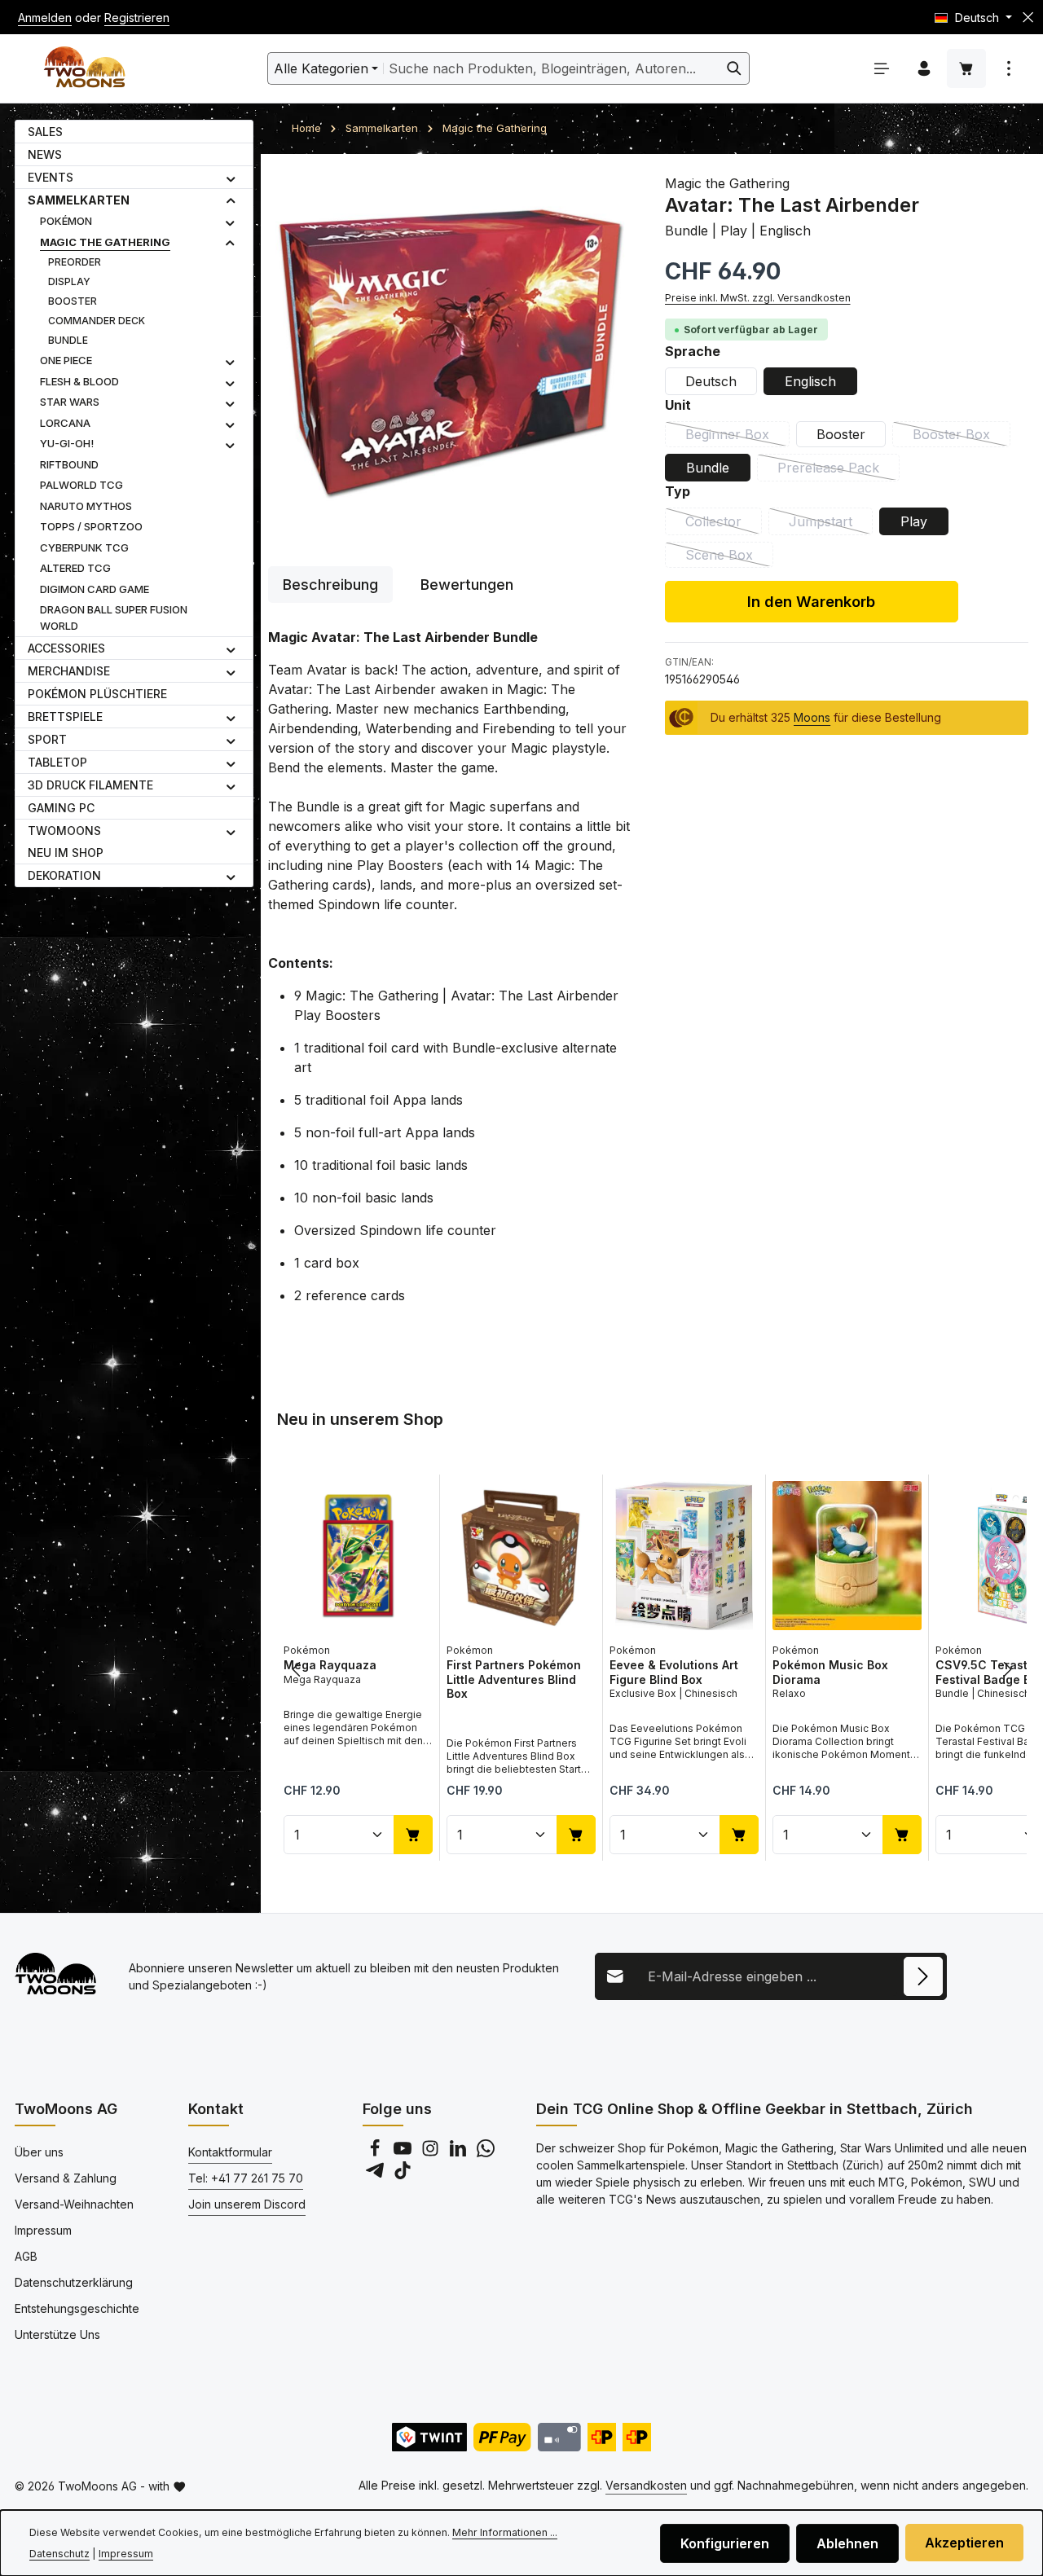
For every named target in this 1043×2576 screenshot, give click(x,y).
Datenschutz (59, 2554)
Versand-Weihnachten (74, 2204)
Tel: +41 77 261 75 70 (246, 2178)
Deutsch (711, 380)
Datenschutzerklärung (74, 2282)
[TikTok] (403, 2175)
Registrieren (137, 18)
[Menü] (882, 68)
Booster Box (962, 436)
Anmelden (45, 18)
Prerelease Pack (838, 470)
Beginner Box (737, 436)
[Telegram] (376, 2175)
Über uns (39, 2152)
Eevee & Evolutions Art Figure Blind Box (674, 1672)
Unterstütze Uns (57, 2334)
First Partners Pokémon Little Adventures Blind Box (514, 1679)
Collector (724, 523)
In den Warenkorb (811, 600)
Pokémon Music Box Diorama (830, 1672)
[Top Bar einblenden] (1009, 68)
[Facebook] (376, 2153)
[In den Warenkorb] (413, 1834)
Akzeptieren (964, 2543)
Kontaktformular (230, 2152)
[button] (231, 178)
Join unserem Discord (247, 2204)
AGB (26, 2256)
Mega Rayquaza (330, 1665)
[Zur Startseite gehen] (84, 69)
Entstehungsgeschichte (77, 2308)
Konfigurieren (725, 2543)
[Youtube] (404, 2153)
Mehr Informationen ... (505, 2532)
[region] (450, 352)
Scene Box (729, 556)
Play (914, 521)
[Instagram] (432, 2153)
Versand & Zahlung (66, 2178)
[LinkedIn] (460, 2153)
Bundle (708, 467)
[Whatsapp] (486, 2153)
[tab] (330, 585)
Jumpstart (831, 523)
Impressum (43, 2230)
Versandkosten (646, 2485)
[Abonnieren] (923, 1976)
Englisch (810, 380)
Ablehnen (847, 2543)
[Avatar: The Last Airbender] (450, 352)
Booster (841, 433)
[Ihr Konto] (924, 68)
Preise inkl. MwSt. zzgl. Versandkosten (758, 297)
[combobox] (552, 68)
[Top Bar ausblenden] (1028, 18)
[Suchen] (735, 68)
